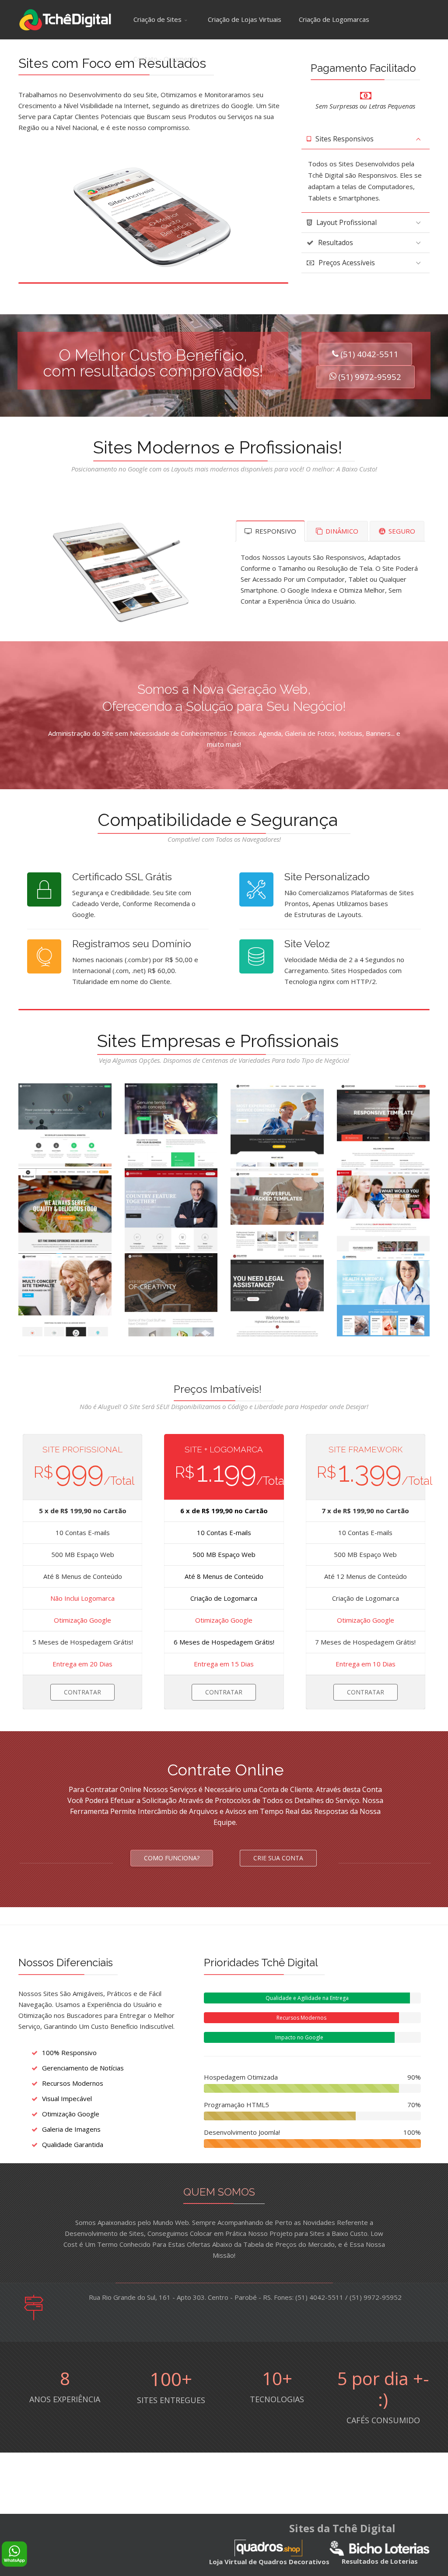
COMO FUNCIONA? (172, 1858)
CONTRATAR (82, 1692)
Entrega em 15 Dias (224, 1664)
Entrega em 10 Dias (366, 1664)
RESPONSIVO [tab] (275, 531)
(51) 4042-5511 (369, 354)
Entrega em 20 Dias (82, 1664)
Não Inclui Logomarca (82, 1598)
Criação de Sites (157, 19)
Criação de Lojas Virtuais (245, 19)
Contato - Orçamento (166, 59)
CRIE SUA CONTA (278, 1858)
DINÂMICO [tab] (341, 531)
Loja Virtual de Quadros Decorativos (269, 2562)
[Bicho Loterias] (380, 2548)
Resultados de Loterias (380, 2561)
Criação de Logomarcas (334, 19)
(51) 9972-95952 (370, 377)
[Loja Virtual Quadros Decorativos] (268, 2548)
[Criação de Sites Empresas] (65, 1125)
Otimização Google (82, 1620)
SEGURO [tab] (401, 531)
